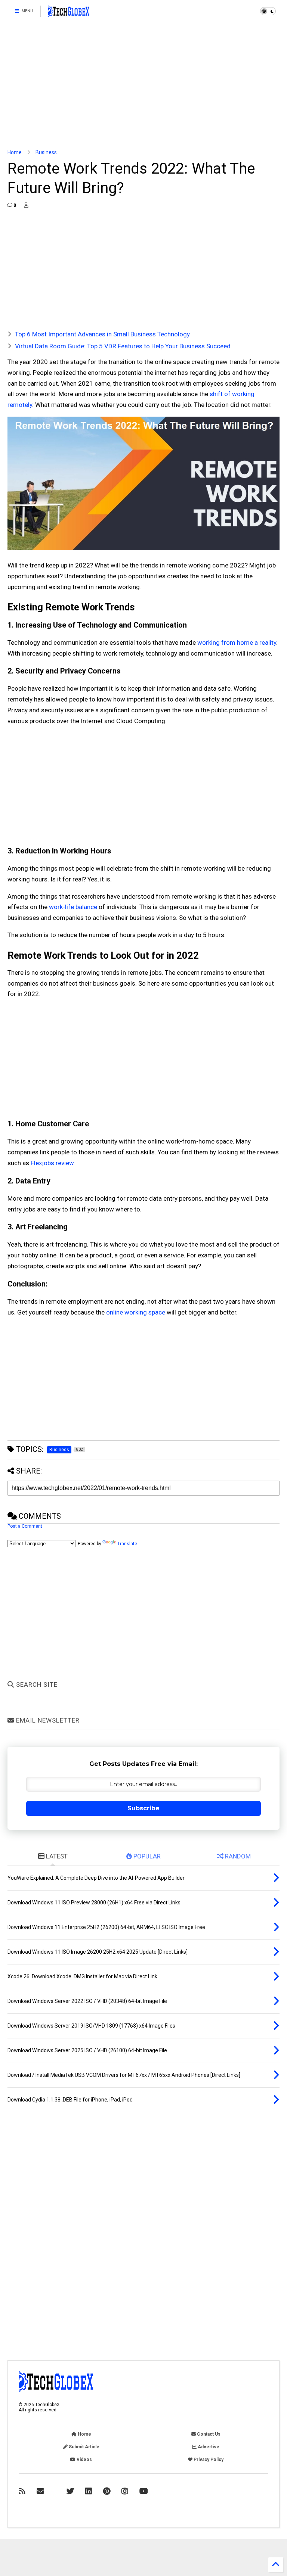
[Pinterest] (107, 2491)
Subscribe (143, 1808)
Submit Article (84, 2447)
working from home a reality (237, 643)
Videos (84, 2460)
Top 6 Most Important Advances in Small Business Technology (102, 334)
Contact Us (208, 2434)
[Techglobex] (22, 2491)
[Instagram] (125, 2491)
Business (46, 152)
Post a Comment (25, 1526)
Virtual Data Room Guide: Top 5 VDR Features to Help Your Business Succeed (123, 346)
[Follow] (40, 2491)
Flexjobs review (52, 1163)
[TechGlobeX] (69, 13)
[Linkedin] (89, 2491)
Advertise (208, 2447)
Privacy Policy (208, 2460)
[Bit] (144, 2491)
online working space (136, 1312)
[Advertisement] (143, 86)
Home (15, 152)
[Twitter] (70, 2491)
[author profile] (26, 205)
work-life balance (73, 907)
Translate (127, 1544)
